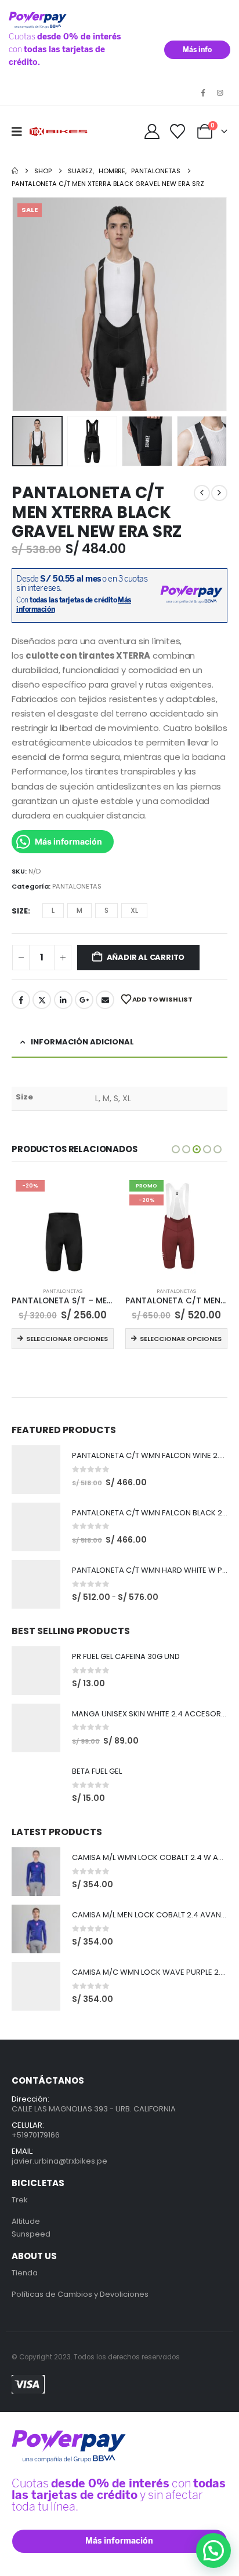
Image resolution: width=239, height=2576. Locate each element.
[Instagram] (220, 93)
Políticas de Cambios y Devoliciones (80, 2294)
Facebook (21, 1000)
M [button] (79, 910)
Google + (84, 1000)
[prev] (202, 493)
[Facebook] (203, 93)
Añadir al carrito (146, 957)
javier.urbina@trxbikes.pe (59, 2161)
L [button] (53, 910)
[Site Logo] (59, 132)
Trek (20, 2200)
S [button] (106, 910)
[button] (21, 131)
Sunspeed (31, 2234)
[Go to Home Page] (15, 171)
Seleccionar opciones (67, 1339)
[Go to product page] (36, 1470)
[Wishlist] (178, 131)
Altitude (26, 2221)
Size (20, 911)
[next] (219, 493)
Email (105, 1000)
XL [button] (134, 910)
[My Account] (152, 131)
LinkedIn (63, 1000)
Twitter (42, 1000)
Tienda (25, 2273)
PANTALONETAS (77, 886)
